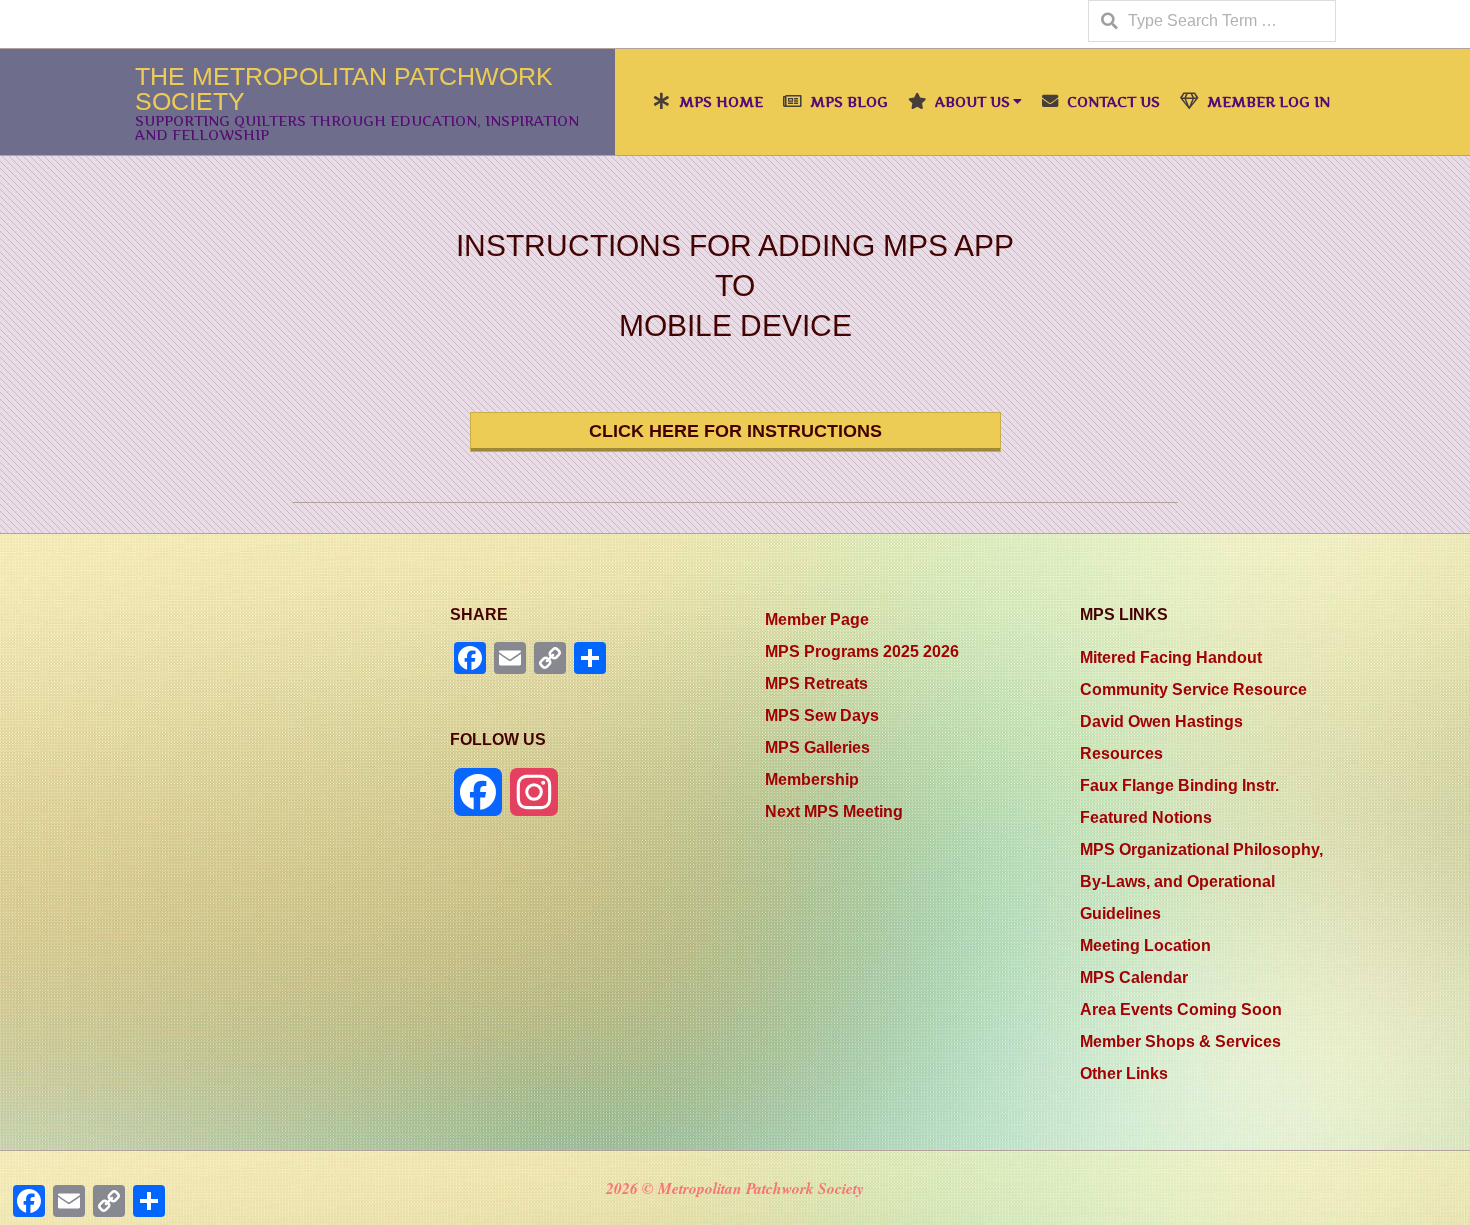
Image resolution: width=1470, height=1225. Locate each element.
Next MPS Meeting (834, 811)
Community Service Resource (1193, 689)
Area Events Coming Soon (1181, 1009)
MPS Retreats (816, 683)
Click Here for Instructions (735, 431)
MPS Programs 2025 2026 (862, 651)
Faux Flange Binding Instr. (1179, 785)
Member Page (817, 619)
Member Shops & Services (1180, 1041)
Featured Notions (1146, 817)
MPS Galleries (817, 747)
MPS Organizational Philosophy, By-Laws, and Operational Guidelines (1201, 881)
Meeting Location (1145, 945)
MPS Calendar (1134, 977)
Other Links (1124, 1073)
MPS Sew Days (822, 715)
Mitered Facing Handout (1171, 657)
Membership (812, 779)
